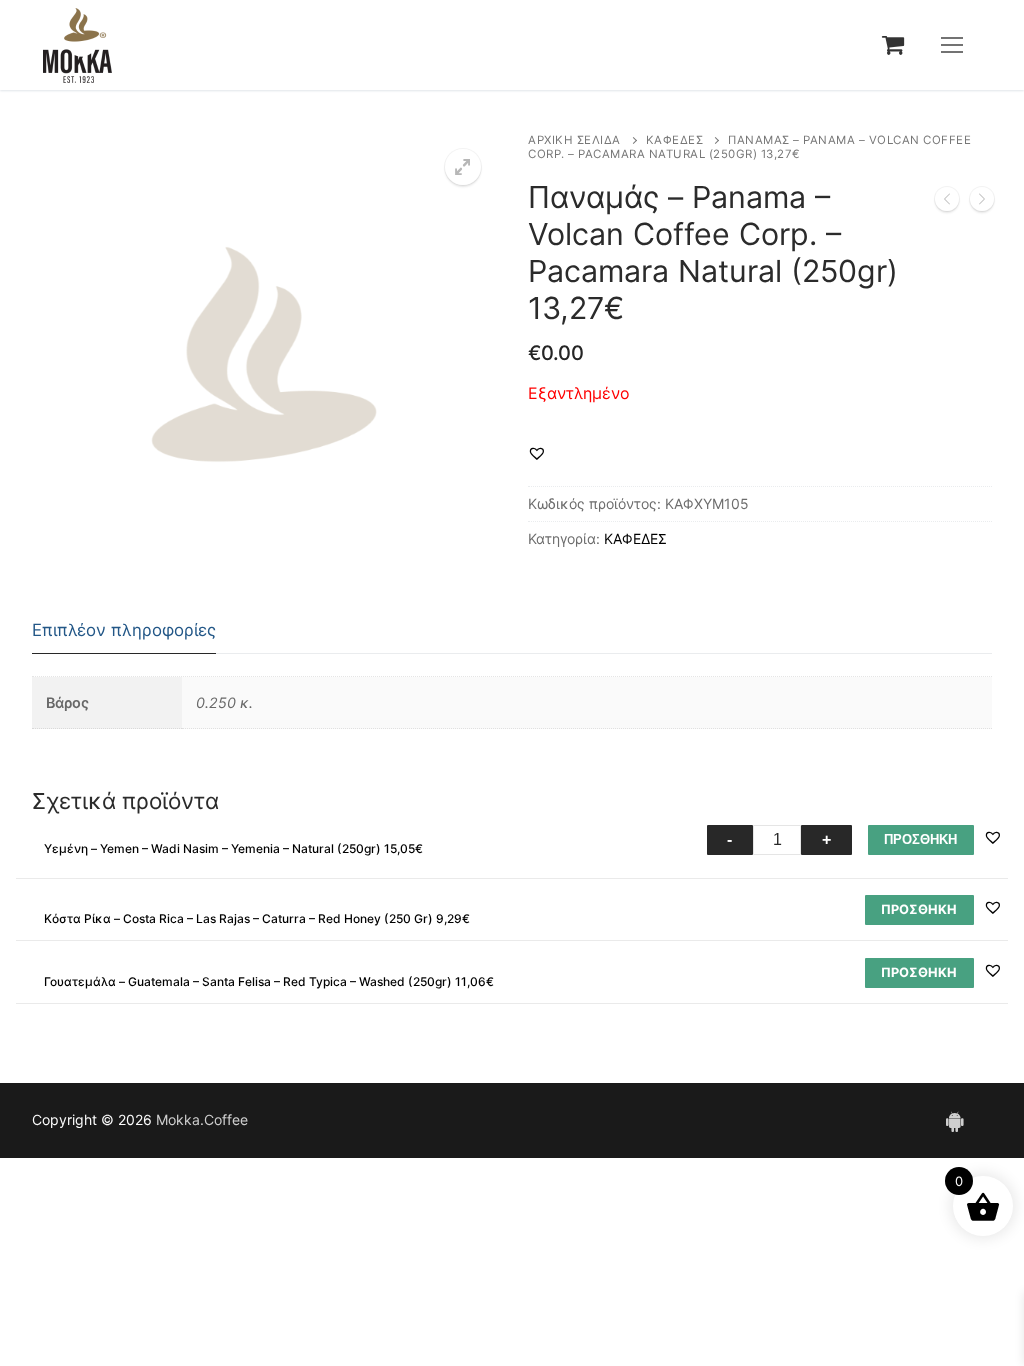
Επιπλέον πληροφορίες (124, 630)
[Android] (954, 1121)
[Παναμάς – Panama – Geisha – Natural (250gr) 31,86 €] (947, 203)
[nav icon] (952, 45)
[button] (463, 167)
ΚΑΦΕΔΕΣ (675, 140)
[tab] (124, 631)
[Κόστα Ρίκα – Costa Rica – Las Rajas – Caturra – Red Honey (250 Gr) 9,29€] (982, 203)
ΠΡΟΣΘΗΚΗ (920, 839)
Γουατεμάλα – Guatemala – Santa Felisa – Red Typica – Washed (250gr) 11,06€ (269, 981)
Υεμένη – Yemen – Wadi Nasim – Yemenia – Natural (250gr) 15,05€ (233, 848)
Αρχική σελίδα (574, 140)
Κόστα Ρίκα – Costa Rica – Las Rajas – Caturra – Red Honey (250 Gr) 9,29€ (257, 918)
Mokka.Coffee (202, 1119)
